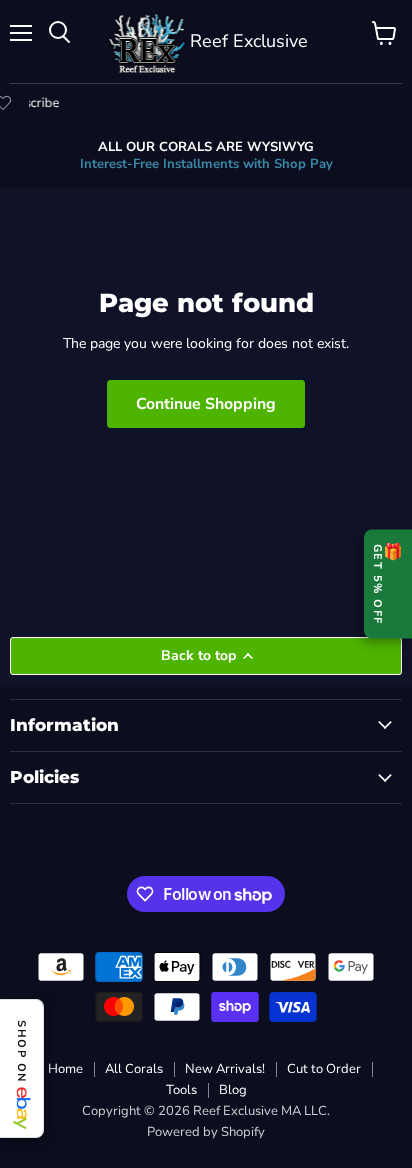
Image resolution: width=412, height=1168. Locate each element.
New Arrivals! (225, 1069)
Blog (233, 1090)
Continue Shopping (206, 404)
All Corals (134, 1069)
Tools (181, 1090)
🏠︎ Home (56, 1069)
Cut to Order (324, 1069)
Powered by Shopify (206, 1132)
